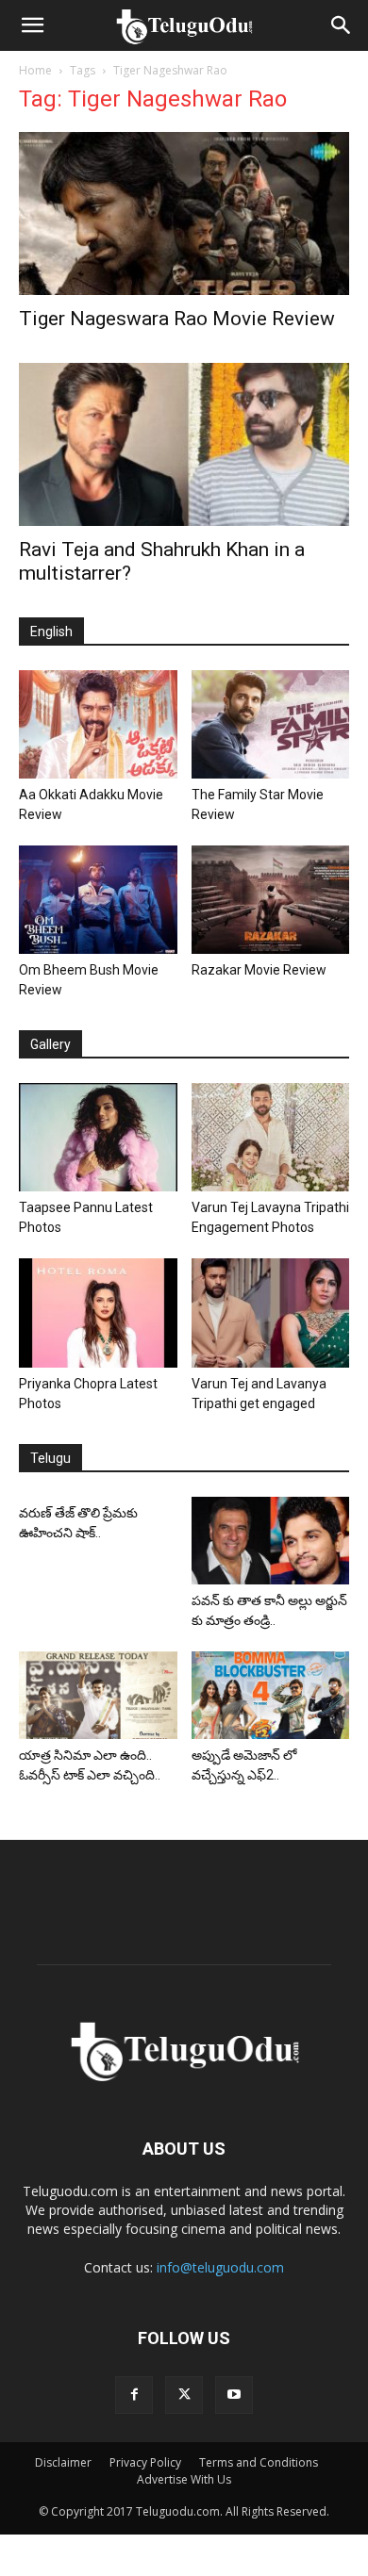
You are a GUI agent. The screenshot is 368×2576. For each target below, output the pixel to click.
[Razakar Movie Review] (271, 900)
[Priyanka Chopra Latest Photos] (98, 1313)
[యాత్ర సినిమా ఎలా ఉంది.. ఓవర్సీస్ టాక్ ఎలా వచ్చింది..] (98, 1695)
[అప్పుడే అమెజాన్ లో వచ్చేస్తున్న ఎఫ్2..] (271, 1695)
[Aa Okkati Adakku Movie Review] (98, 724)
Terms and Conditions (259, 2462)
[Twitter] (184, 2395)
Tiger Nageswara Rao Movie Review (177, 319)
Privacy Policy (145, 2462)
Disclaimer (63, 2462)
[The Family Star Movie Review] (271, 724)
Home (35, 70)
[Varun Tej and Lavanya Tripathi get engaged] (271, 1313)
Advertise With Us (184, 2479)
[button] (32, 25)
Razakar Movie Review (259, 970)
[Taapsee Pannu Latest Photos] (98, 1137)
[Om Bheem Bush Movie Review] (98, 900)
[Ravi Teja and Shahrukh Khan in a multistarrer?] (184, 444)
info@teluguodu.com (220, 2267)
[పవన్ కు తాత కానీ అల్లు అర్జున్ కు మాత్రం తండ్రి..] (271, 1541)
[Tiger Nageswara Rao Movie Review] (184, 213)
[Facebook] (134, 2395)
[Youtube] (234, 2395)
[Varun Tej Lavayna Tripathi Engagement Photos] (271, 1137)
